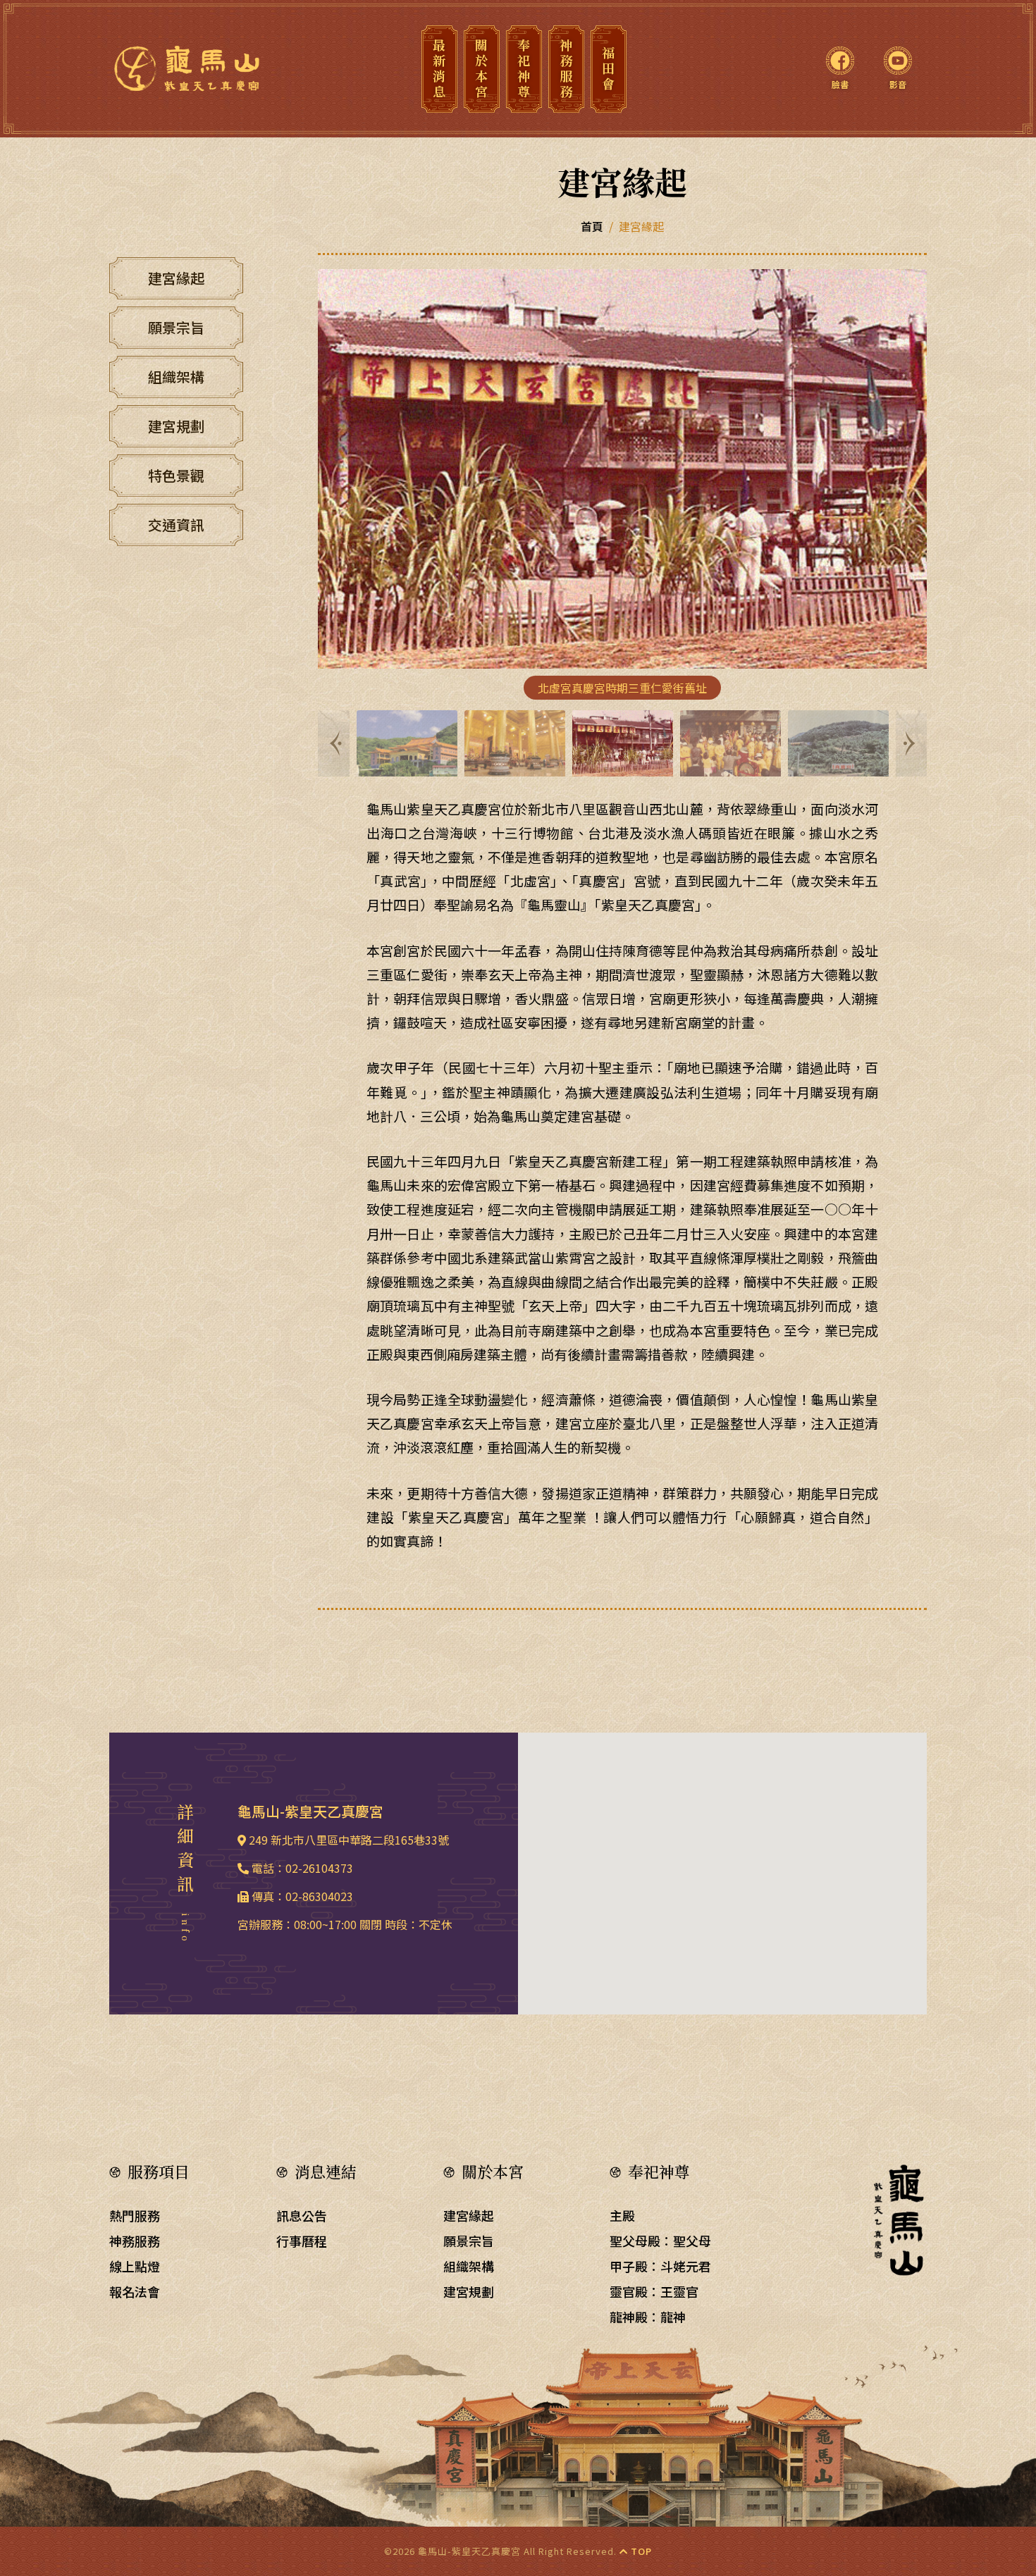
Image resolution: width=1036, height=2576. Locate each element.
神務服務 (566, 69)
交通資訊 (176, 525)
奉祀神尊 (524, 69)
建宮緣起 (176, 278)
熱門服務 (135, 2215)
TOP (640, 2551)
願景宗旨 (176, 327)
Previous (335, 743)
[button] (722, 1865)
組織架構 (176, 377)
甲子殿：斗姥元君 (660, 2266)
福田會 (608, 69)
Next (909, 743)
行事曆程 (302, 2241)
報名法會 (135, 2291)
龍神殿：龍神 (648, 2317)
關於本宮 (481, 69)
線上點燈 (135, 2266)
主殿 (622, 2215)
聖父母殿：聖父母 (660, 2241)
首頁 (592, 226)
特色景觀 (176, 475)
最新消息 (439, 69)
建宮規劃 (176, 426)
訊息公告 (302, 2215)
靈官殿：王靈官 (654, 2291)
